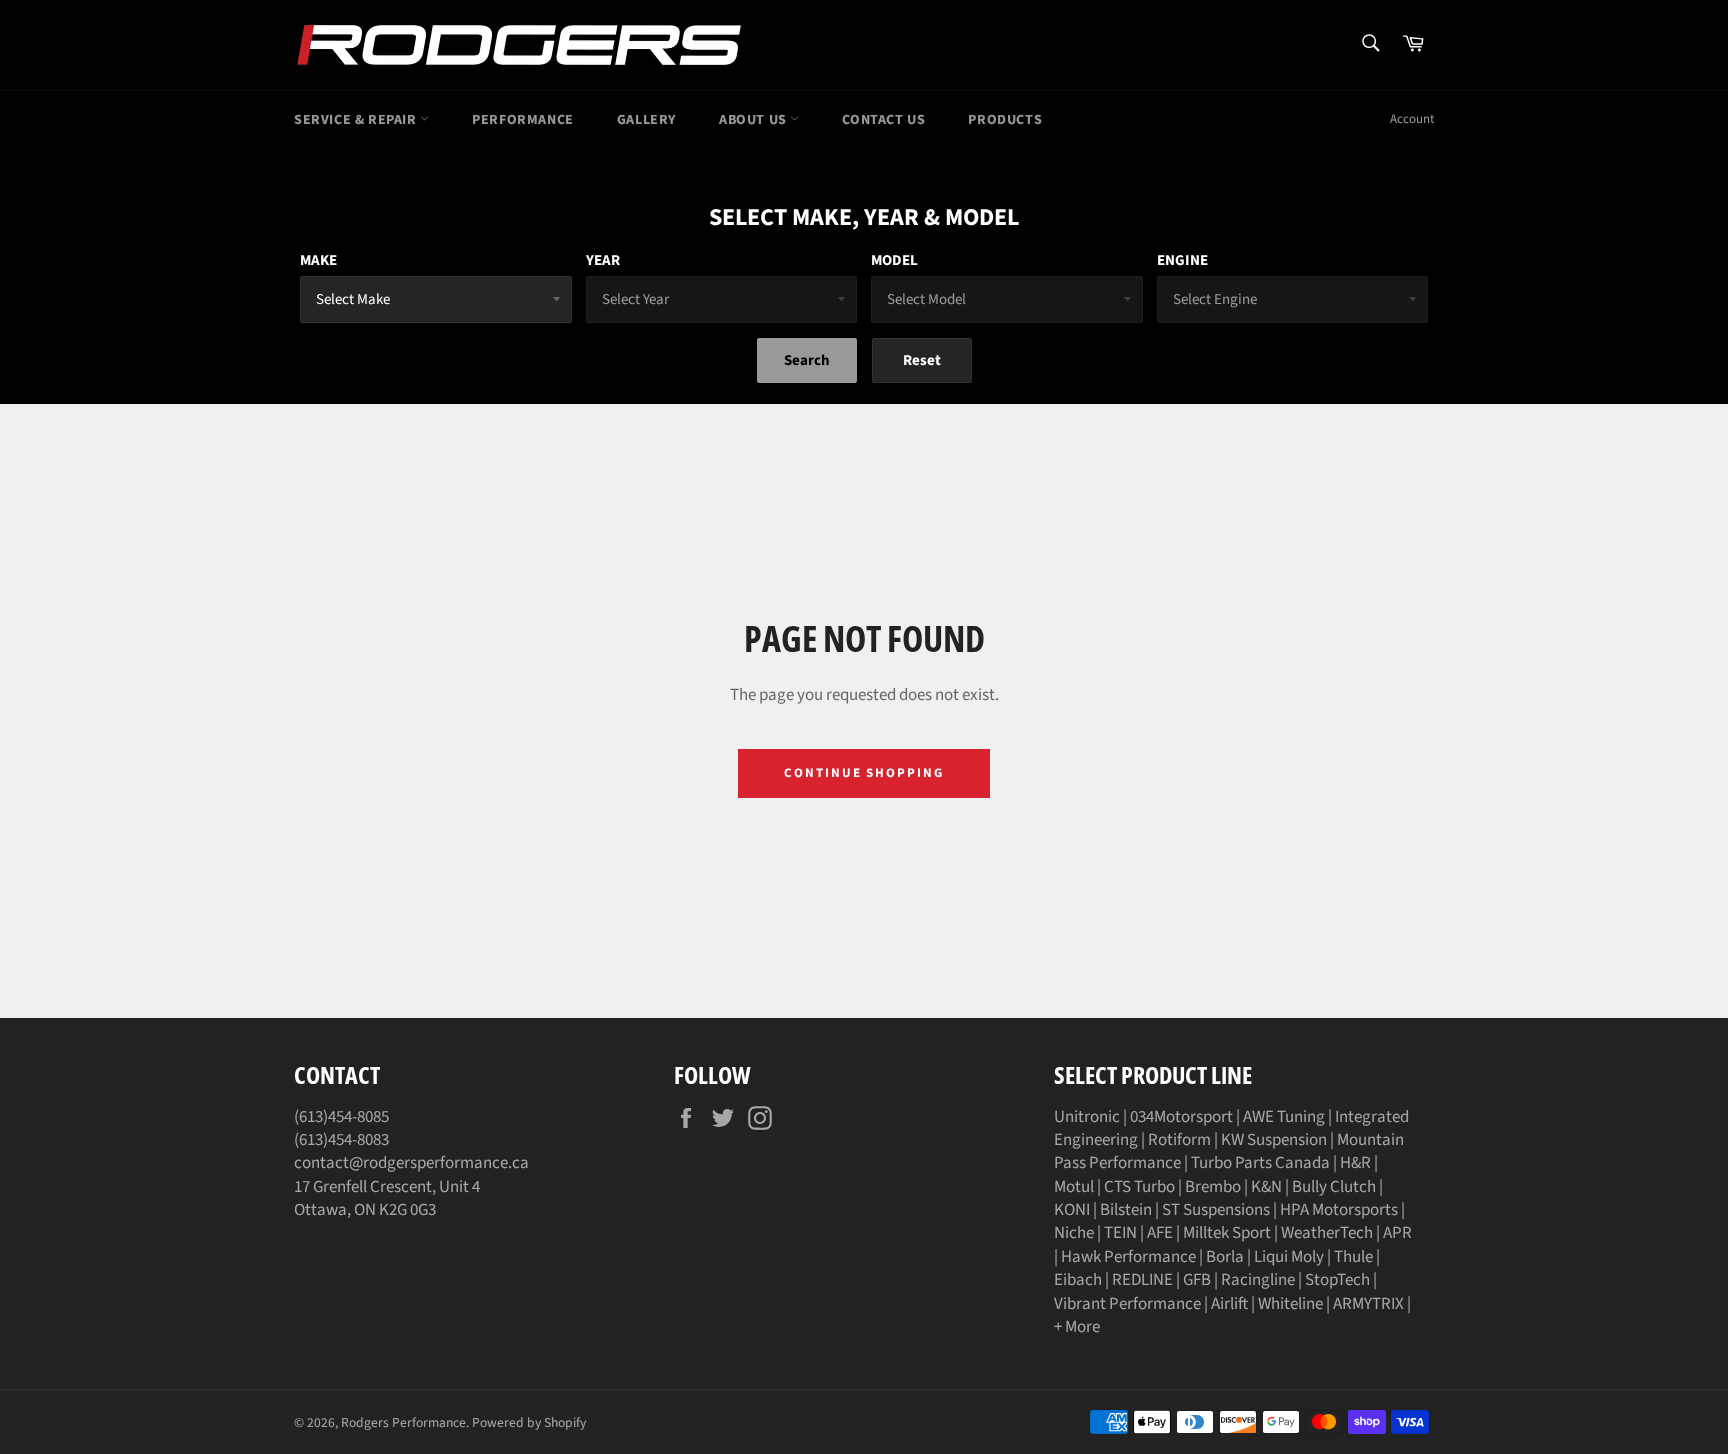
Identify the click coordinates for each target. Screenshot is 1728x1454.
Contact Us (883, 120)
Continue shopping (864, 773)
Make (318, 260)
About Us (754, 120)
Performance (523, 120)
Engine (1182, 260)
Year (603, 260)
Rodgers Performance (403, 1422)
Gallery (646, 120)
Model (894, 260)
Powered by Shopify (529, 1422)
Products (1005, 120)
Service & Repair (357, 120)
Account (1412, 119)
